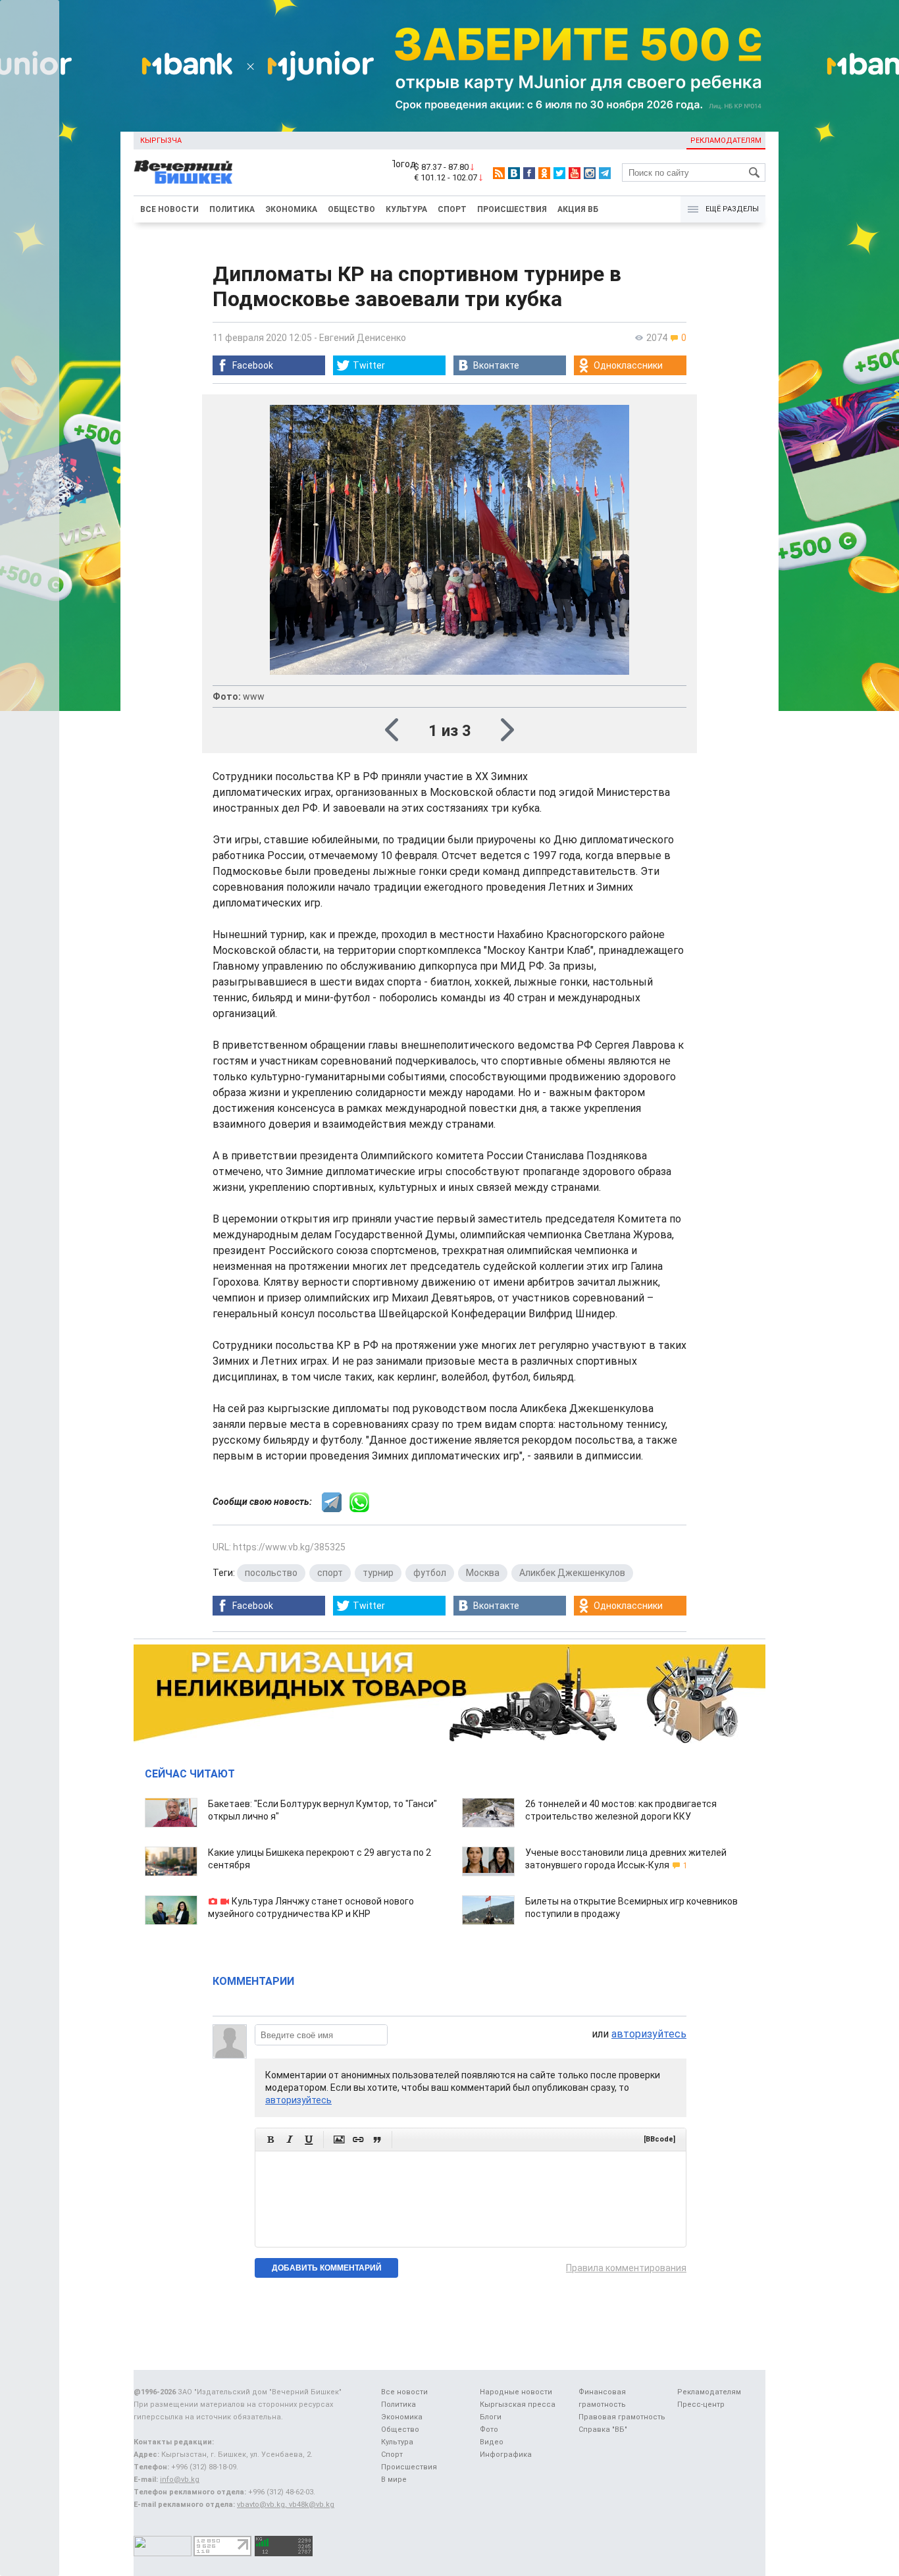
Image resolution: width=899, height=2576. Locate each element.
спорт (330, 1573)
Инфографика (506, 2455)
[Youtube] (575, 173)
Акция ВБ (578, 209)
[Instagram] (590, 173)
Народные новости (516, 2392)
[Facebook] (529, 173)
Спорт (452, 209)
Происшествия (512, 209)
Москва (483, 1573)
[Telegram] (605, 173)
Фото (489, 2430)
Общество (351, 209)
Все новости (169, 209)
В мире (394, 2480)
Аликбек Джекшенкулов (572, 1573)
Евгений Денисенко (363, 338)
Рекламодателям (726, 141)
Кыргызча (161, 141)
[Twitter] (559, 173)
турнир (378, 1573)
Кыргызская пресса (518, 2405)
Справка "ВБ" (603, 2430)
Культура (406, 209)
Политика (232, 209)
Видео (492, 2442)
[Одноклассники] (544, 173)
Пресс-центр (701, 2405)
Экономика (291, 209)
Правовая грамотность (622, 2417)
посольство (271, 1573)
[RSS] (499, 173)
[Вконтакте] (514, 173)
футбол (430, 1573)
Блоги (491, 2417)
